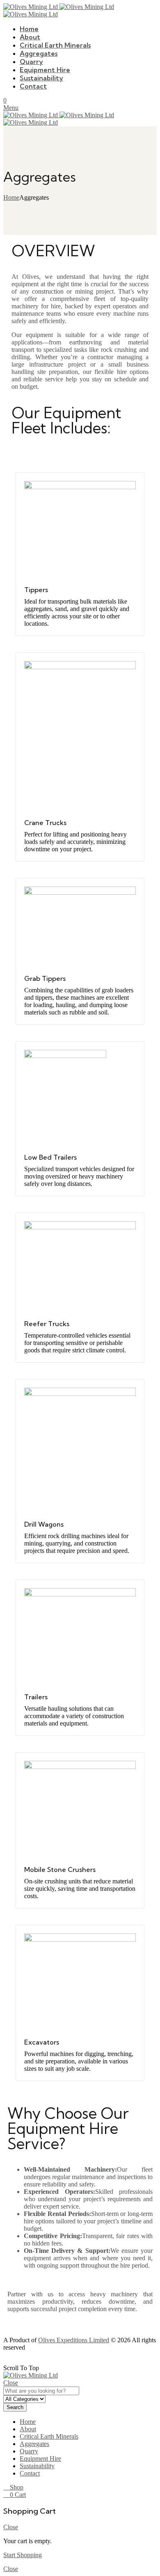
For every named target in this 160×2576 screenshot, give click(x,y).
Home (11, 197)
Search (15, 2407)
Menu (11, 108)
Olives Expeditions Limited (74, 2340)
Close (11, 2383)
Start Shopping (23, 2555)
